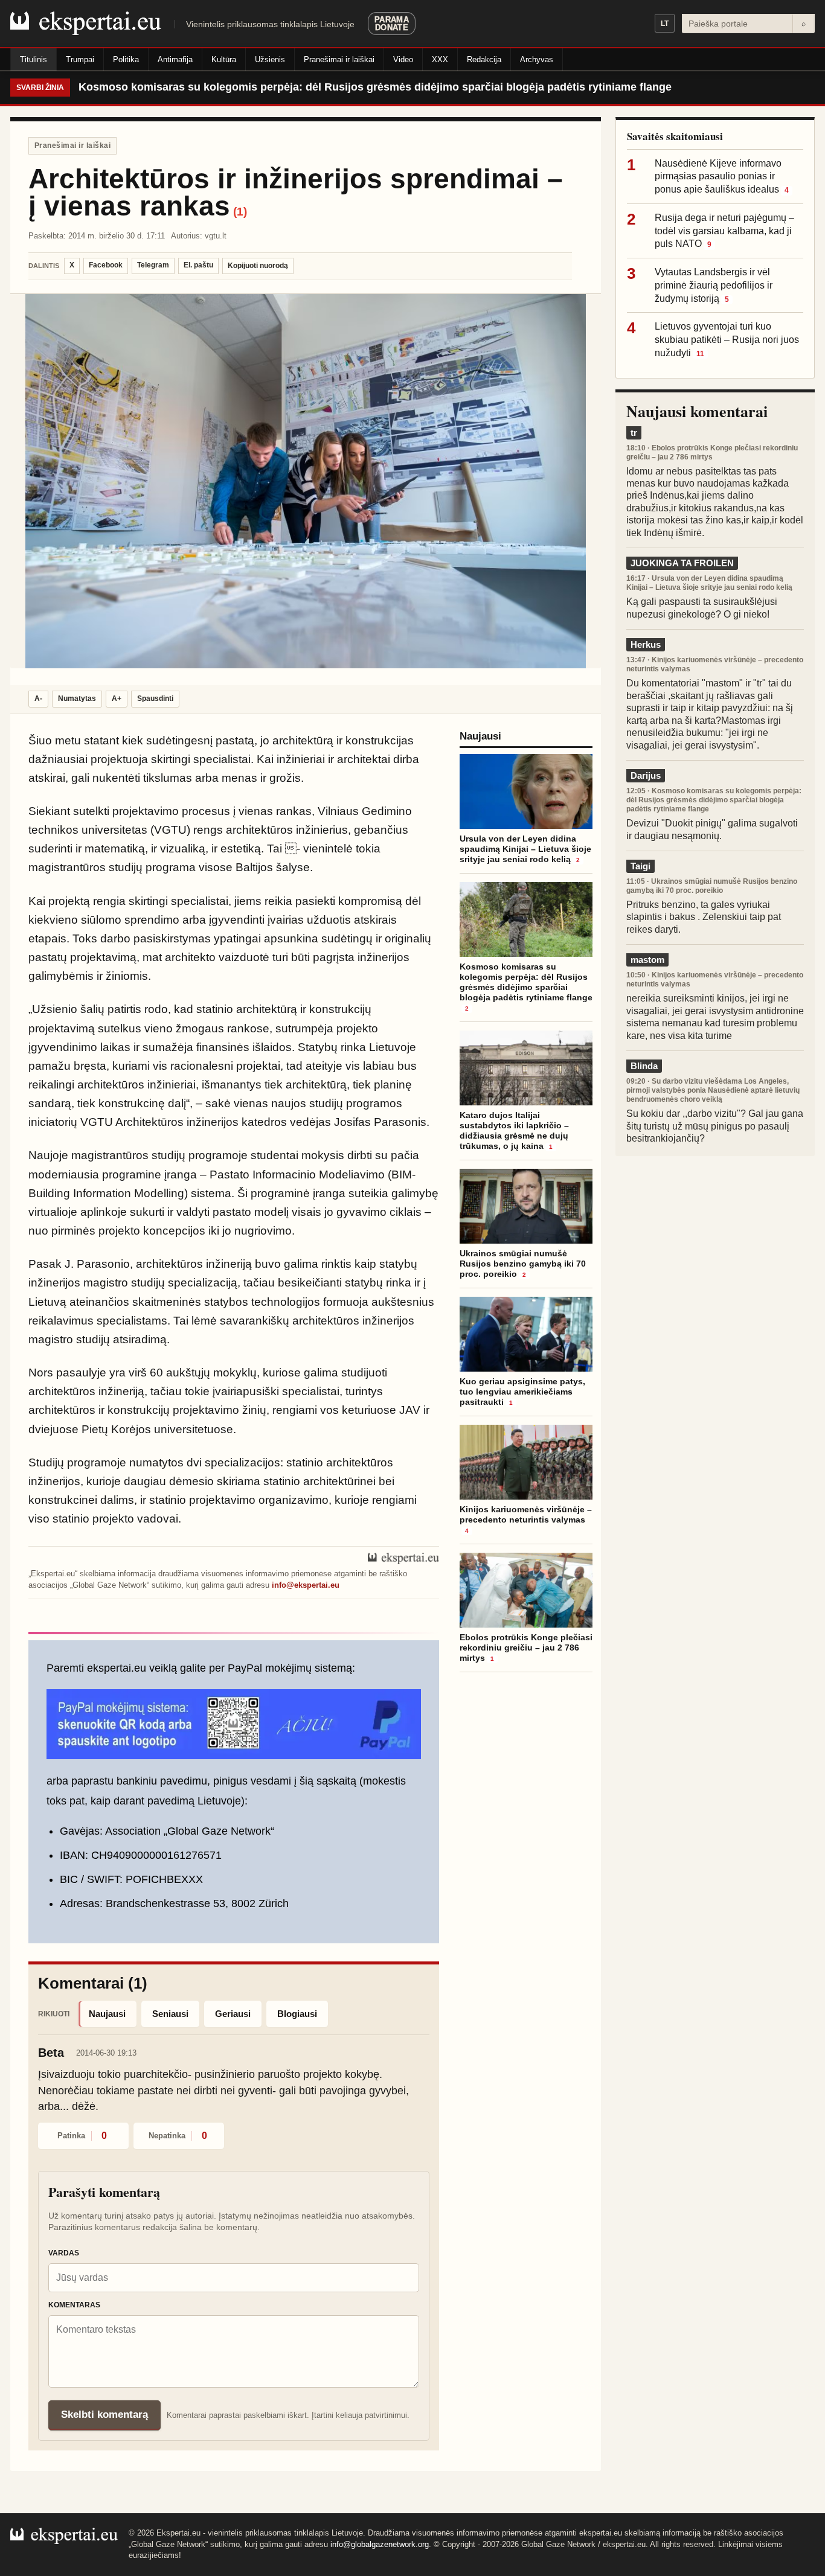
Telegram (153, 265)
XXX (440, 59)
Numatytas (77, 698)
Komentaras (74, 2305)
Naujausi (107, 2014)
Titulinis (34, 59)
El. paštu (198, 265)
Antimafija (175, 59)
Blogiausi (297, 2014)
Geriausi (233, 2014)
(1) (240, 212)
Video (403, 59)
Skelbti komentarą (104, 2415)
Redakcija (484, 59)
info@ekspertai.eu (306, 1585)
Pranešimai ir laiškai (339, 59)
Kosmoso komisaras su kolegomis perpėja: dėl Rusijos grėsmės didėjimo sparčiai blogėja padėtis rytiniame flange (375, 87)
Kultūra (224, 59)
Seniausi (170, 2014)
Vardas (64, 2253)
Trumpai (80, 59)
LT (665, 24)
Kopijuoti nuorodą (258, 266)
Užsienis (270, 59)
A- (38, 698)
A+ (117, 698)
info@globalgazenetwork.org (380, 2544)
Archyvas (537, 59)
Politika (126, 59)
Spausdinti (155, 698)
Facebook (106, 265)
